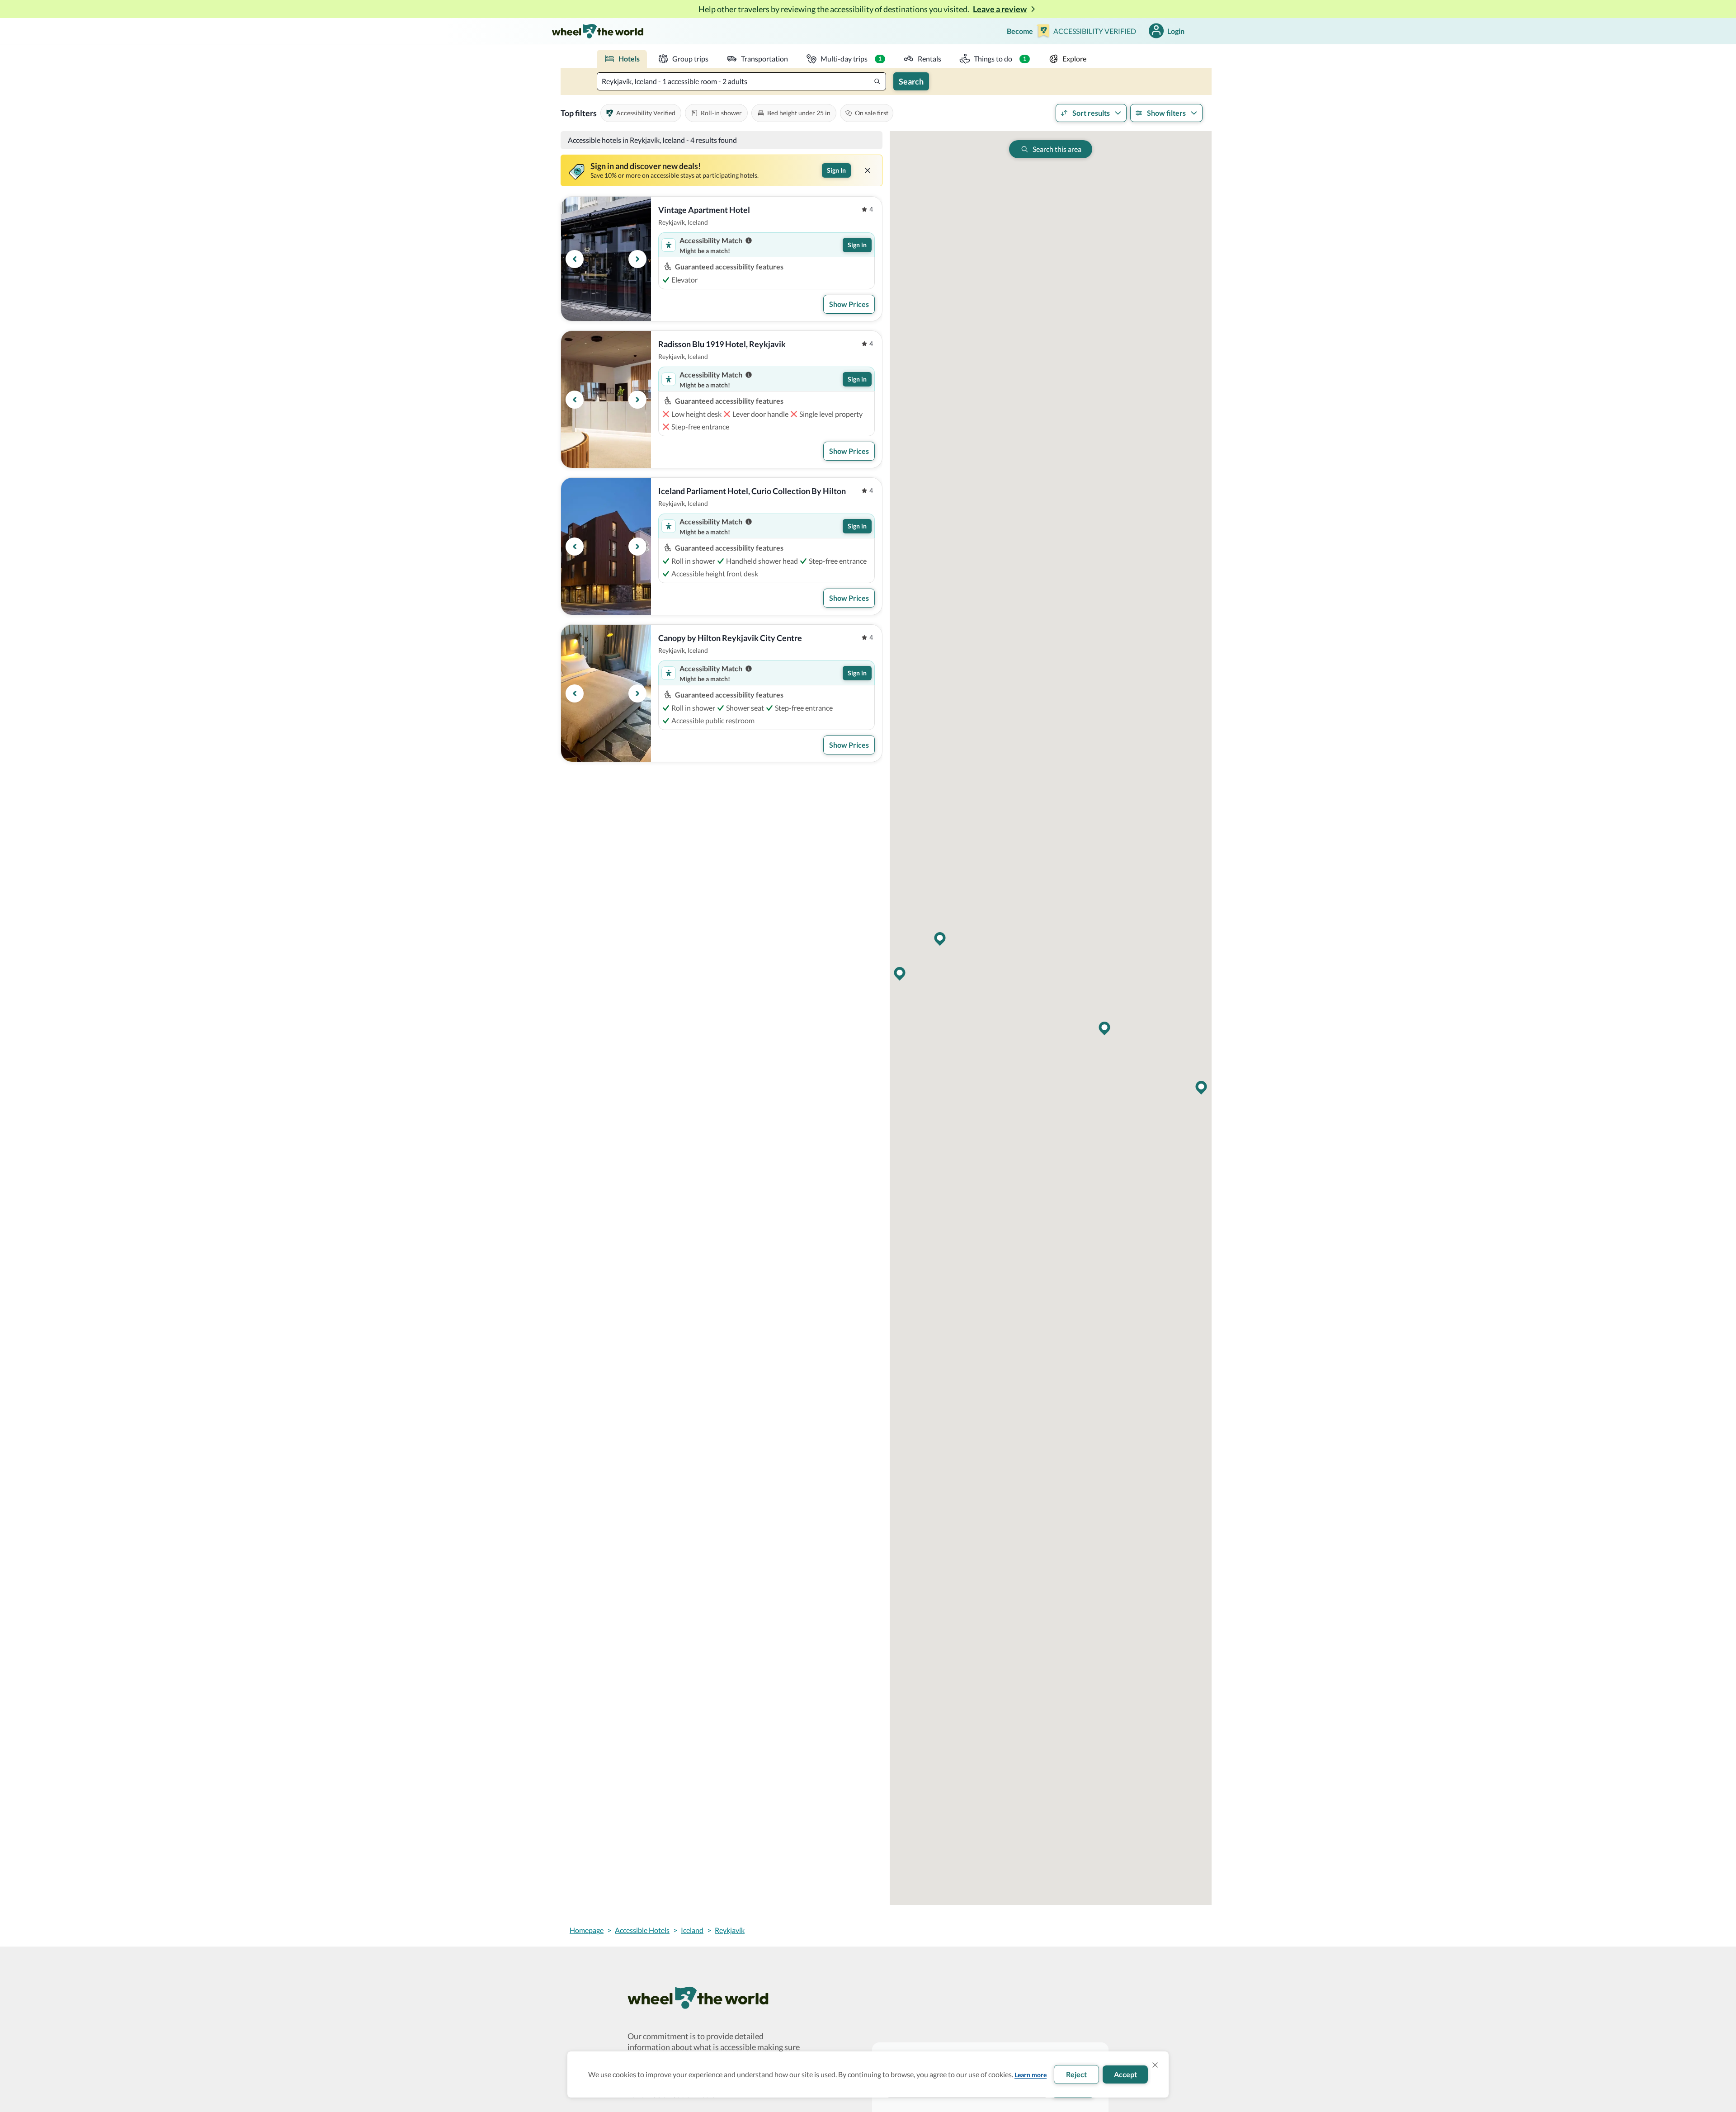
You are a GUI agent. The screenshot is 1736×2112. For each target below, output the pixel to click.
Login (1176, 31)
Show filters (1166, 113)
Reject (1076, 2074)
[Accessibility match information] (749, 240)
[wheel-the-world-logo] (597, 31)
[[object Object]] (868, 170)
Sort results (1091, 113)
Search (911, 81)
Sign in (857, 245)
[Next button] (637, 259)
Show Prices (849, 304)
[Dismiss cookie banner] (1155, 2065)
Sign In (836, 170)
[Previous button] (575, 259)
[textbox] (741, 81)
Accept (1125, 2074)
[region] (606, 259)
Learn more (1031, 2075)
